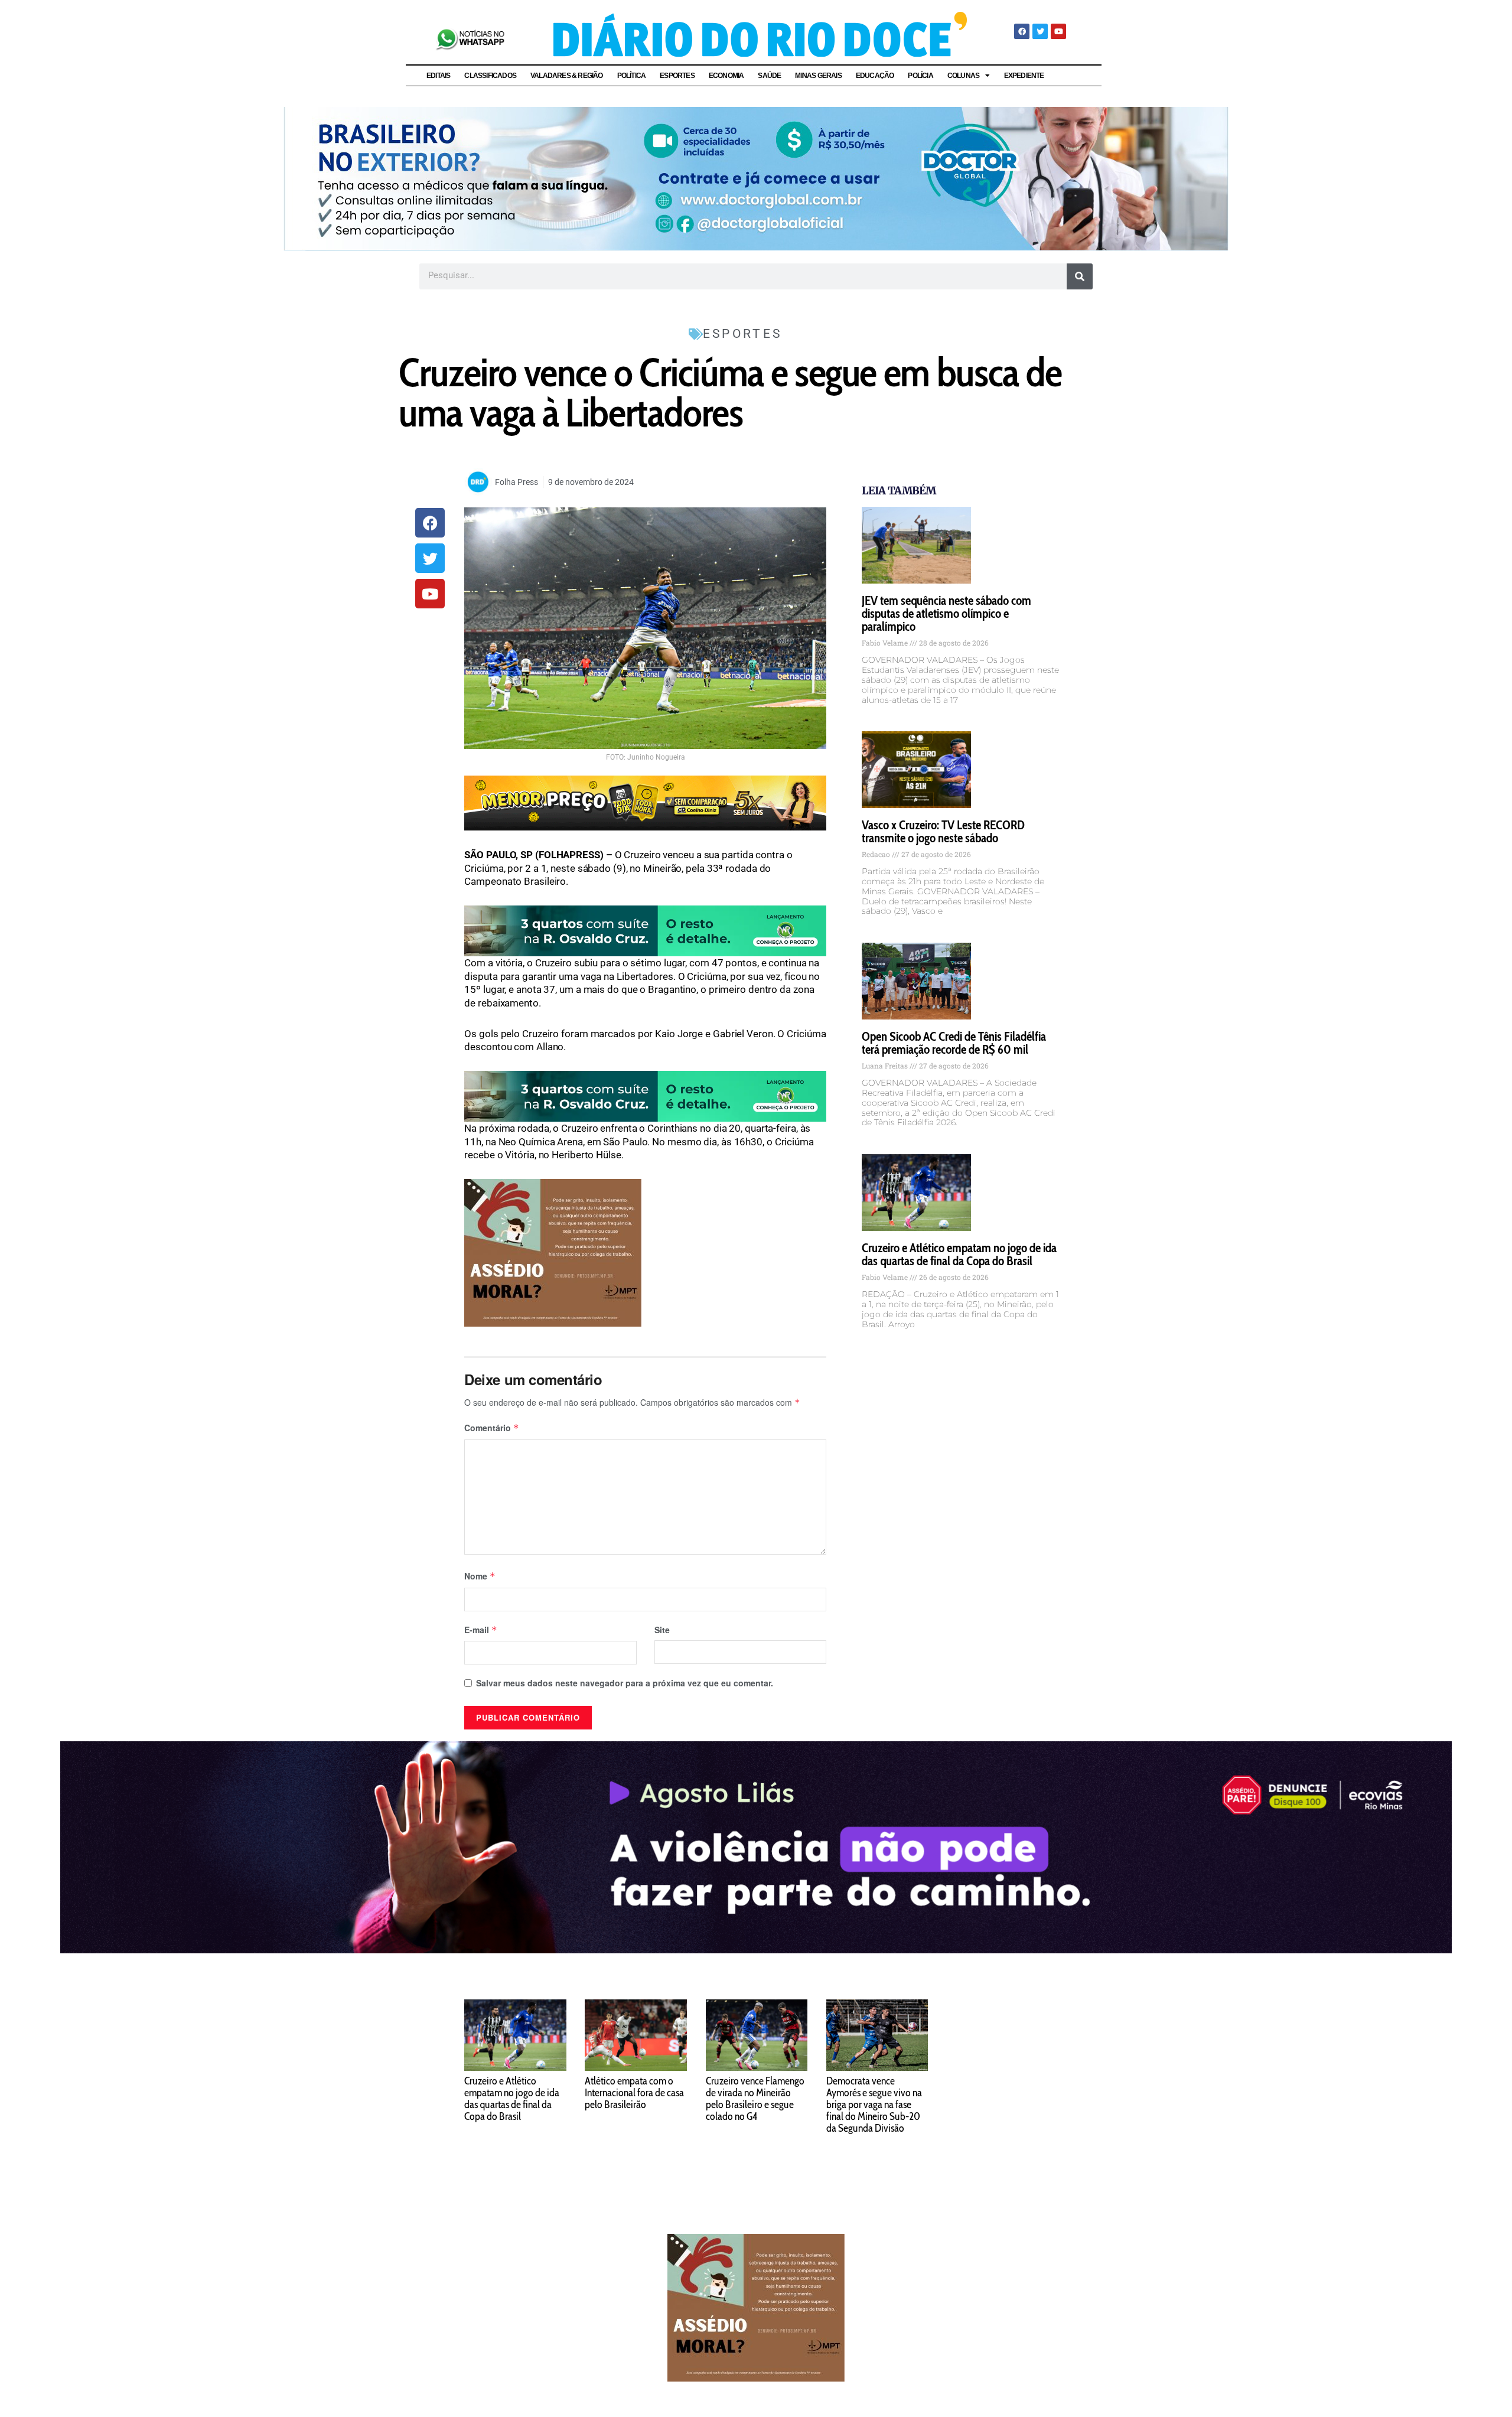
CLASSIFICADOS (490, 76)
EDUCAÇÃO (875, 76)
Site (662, 1630)
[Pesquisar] (1080, 276)
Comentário (492, 1428)
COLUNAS (963, 76)
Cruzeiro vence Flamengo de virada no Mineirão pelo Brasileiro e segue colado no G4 (755, 2099)
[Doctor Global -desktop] (756, 177)
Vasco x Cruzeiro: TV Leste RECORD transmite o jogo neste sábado (943, 831)
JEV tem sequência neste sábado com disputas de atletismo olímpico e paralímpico (946, 613)
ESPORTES (677, 76)
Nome (480, 1576)
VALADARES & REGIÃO (567, 76)
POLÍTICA (632, 76)
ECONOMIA (726, 76)
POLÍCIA (920, 76)
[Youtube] (1058, 31)
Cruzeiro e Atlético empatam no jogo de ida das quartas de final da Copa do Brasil (959, 1254)
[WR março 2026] (645, 930)
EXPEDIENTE (1024, 76)
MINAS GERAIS (818, 76)
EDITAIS (438, 76)
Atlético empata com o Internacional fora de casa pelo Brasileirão (634, 2093)
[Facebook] (1022, 31)
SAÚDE (769, 76)
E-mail (481, 1630)
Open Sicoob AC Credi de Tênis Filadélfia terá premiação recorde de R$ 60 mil (954, 1043)
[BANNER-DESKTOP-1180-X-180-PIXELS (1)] (645, 802)
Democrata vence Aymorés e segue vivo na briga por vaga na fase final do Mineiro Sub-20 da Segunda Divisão (874, 2105)
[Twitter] (1040, 31)
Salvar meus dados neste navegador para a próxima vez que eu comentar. (625, 1683)
